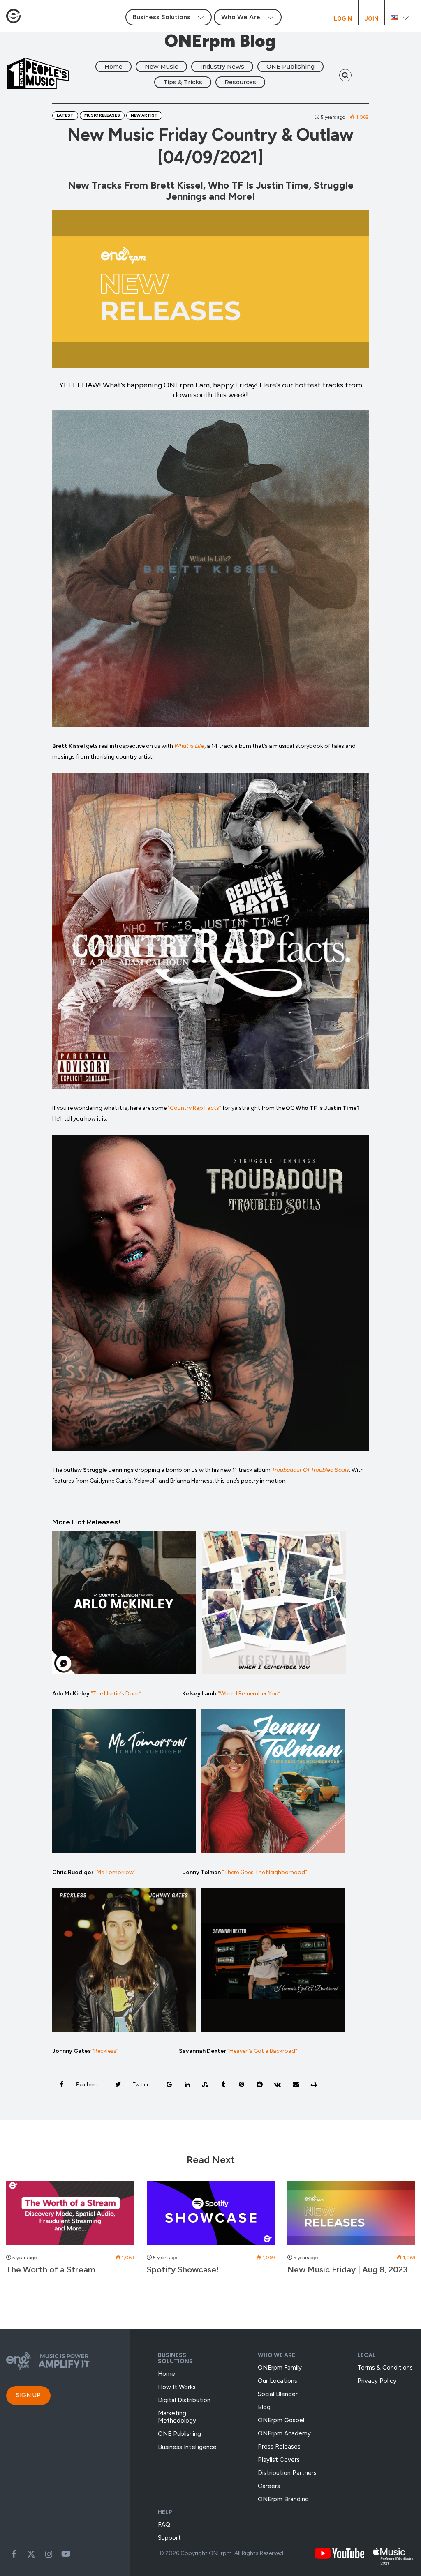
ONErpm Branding (283, 2499)
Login (343, 19)
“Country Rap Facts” (194, 1108)
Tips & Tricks (183, 82)
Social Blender (278, 2394)
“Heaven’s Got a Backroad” (262, 2051)
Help (165, 2512)
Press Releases (279, 2447)
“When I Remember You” (249, 1694)
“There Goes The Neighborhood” (265, 1872)
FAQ (164, 2525)
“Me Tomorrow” (115, 1872)
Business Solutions (175, 2358)
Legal (367, 2355)
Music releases (102, 115)
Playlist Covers (279, 2460)
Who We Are (276, 2355)
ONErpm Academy (284, 2433)
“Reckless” (106, 2051)
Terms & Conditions (385, 2368)
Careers (269, 2486)
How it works (177, 2387)
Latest (65, 115)
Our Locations (278, 2381)
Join (371, 19)
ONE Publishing (290, 67)
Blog (264, 2407)
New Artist (144, 115)
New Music (161, 67)
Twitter (31, 2554)
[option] (70, 2232)
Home (113, 67)
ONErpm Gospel (281, 2420)
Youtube (66, 2554)
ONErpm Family (280, 2368)
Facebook (14, 2554)
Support (169, 2538)
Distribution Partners (287, 2473)
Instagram (49, 2554)
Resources (240, 82)
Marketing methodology (177, 2417)
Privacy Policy (377, 2381)
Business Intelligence (187, 2447)
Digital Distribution (184, 2400)
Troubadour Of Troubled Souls (310, 1470)
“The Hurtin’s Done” (116, 1694)
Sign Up (28, 2395)
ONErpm (220, 2553)
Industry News (222, 67)
